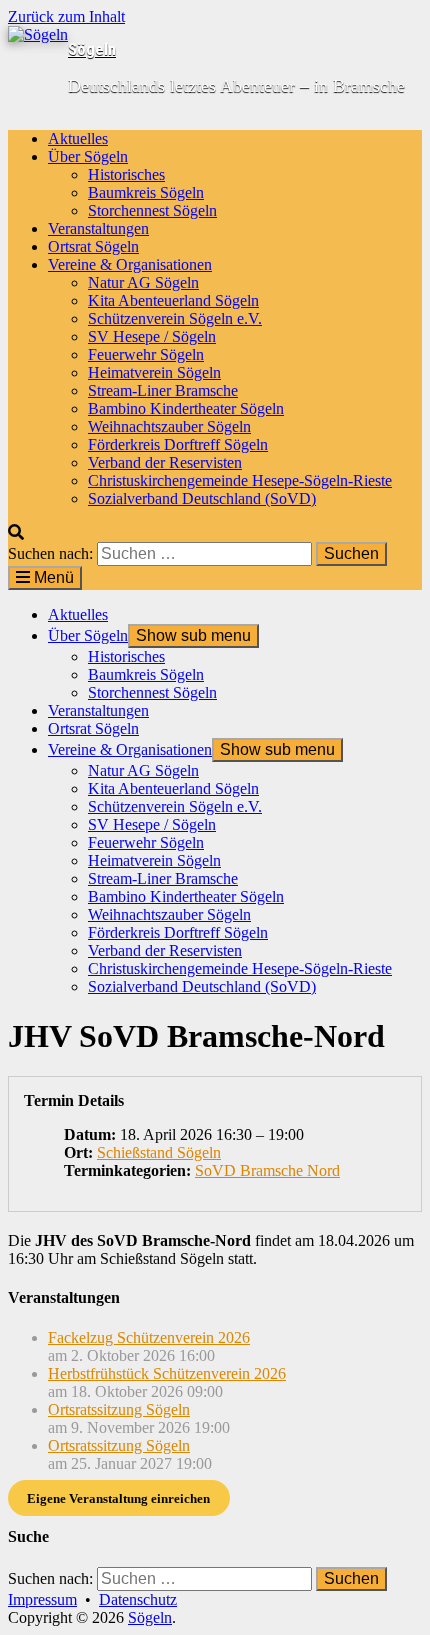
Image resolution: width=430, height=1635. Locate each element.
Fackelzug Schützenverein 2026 (149, 1337)
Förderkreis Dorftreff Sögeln (178, 444)
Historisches (126, 174)
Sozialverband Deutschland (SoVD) (202, 498)
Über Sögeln (88, 156)
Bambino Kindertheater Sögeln (186, 408)
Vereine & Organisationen (130, 264)
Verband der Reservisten (165, 462)
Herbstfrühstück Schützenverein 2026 (167, 1373)
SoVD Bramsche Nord (267, 1170)
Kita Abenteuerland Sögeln (173, 300)
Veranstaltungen (98, 228)
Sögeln (92, 49)
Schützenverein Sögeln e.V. (175, 318)
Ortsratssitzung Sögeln (119, 1409)
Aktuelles (78, 138)
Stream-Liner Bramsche (163, 390)
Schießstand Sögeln (159, 1152)
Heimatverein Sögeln (154, 372)
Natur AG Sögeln (143, 282)
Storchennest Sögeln (152, 210)
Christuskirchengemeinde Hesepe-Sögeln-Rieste (240, 480)
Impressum (42, 1599)
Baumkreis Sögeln (146, 192)
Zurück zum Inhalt (66, 16)
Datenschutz (138, 1599)
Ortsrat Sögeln (93, 246)
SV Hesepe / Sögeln (152, 336)
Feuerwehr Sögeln (146, 354)
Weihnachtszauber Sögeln (169, 426)
